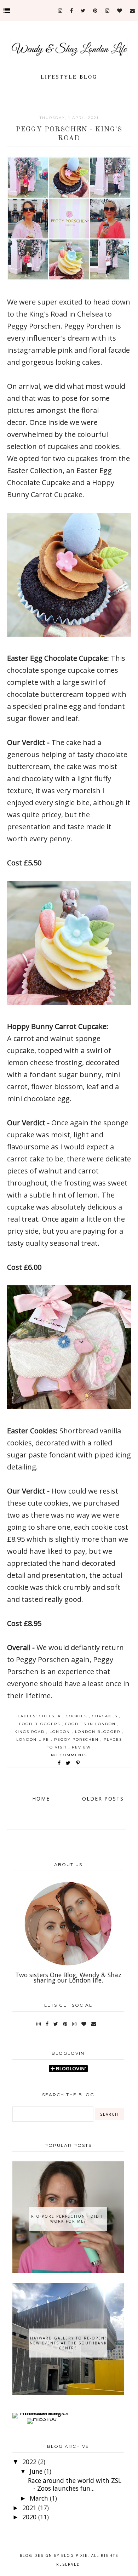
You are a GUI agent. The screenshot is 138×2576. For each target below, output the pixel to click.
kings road (30, 1732)
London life (34, 1739)
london (61, 1732)
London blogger (99, 1732)
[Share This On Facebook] (59, 1763)
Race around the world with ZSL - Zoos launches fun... (75, 2484)
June (37, 2471)
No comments (69, 1755)
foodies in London (91, 1724)
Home (41, 1799)
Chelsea (51, 1716)
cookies (77, 1716)
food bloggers (41, 1724)
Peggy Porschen (77, 1739)
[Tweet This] (70, 1763)
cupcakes (106, 1716)
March (40, 2498)
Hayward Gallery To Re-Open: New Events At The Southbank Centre (68, 2343)
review (81, 1747)
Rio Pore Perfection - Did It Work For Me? (68, 2219)
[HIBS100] (42, 2418)
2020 (30, 2517)
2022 (30, 2462)
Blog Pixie (74, 2555)
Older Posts (103, 1799)
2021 (30, 2508)
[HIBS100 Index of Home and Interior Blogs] (42, 2413)
